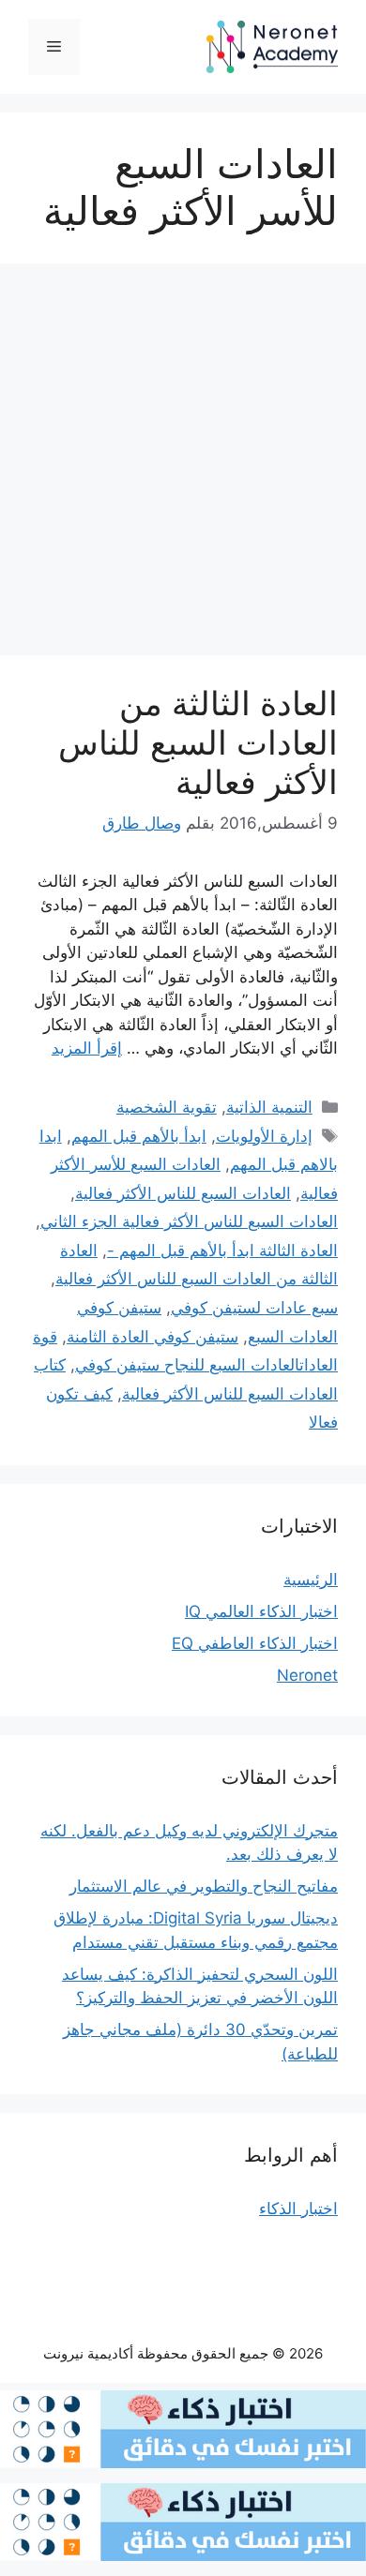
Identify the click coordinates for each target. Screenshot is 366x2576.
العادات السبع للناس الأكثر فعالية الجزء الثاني (189, 1221)
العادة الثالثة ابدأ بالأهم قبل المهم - (222, 1251)
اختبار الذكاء (298, 2209)
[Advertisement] (183, 465)
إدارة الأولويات (264, 1136)
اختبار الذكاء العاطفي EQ (255, 1643)
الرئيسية (311, 1580)
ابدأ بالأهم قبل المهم (139, 1136)
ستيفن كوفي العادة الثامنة (152, 1337)
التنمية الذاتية (269, 1107)
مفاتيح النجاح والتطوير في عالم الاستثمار (204, 1886)
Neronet (307, 1675)
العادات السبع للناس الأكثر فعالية (183, 1193)
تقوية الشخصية (167, 1107)
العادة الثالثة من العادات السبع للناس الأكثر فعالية (198, 742)
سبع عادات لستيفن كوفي (254, 1308)
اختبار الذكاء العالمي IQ (261, 1611)
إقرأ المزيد (87, 1048)
